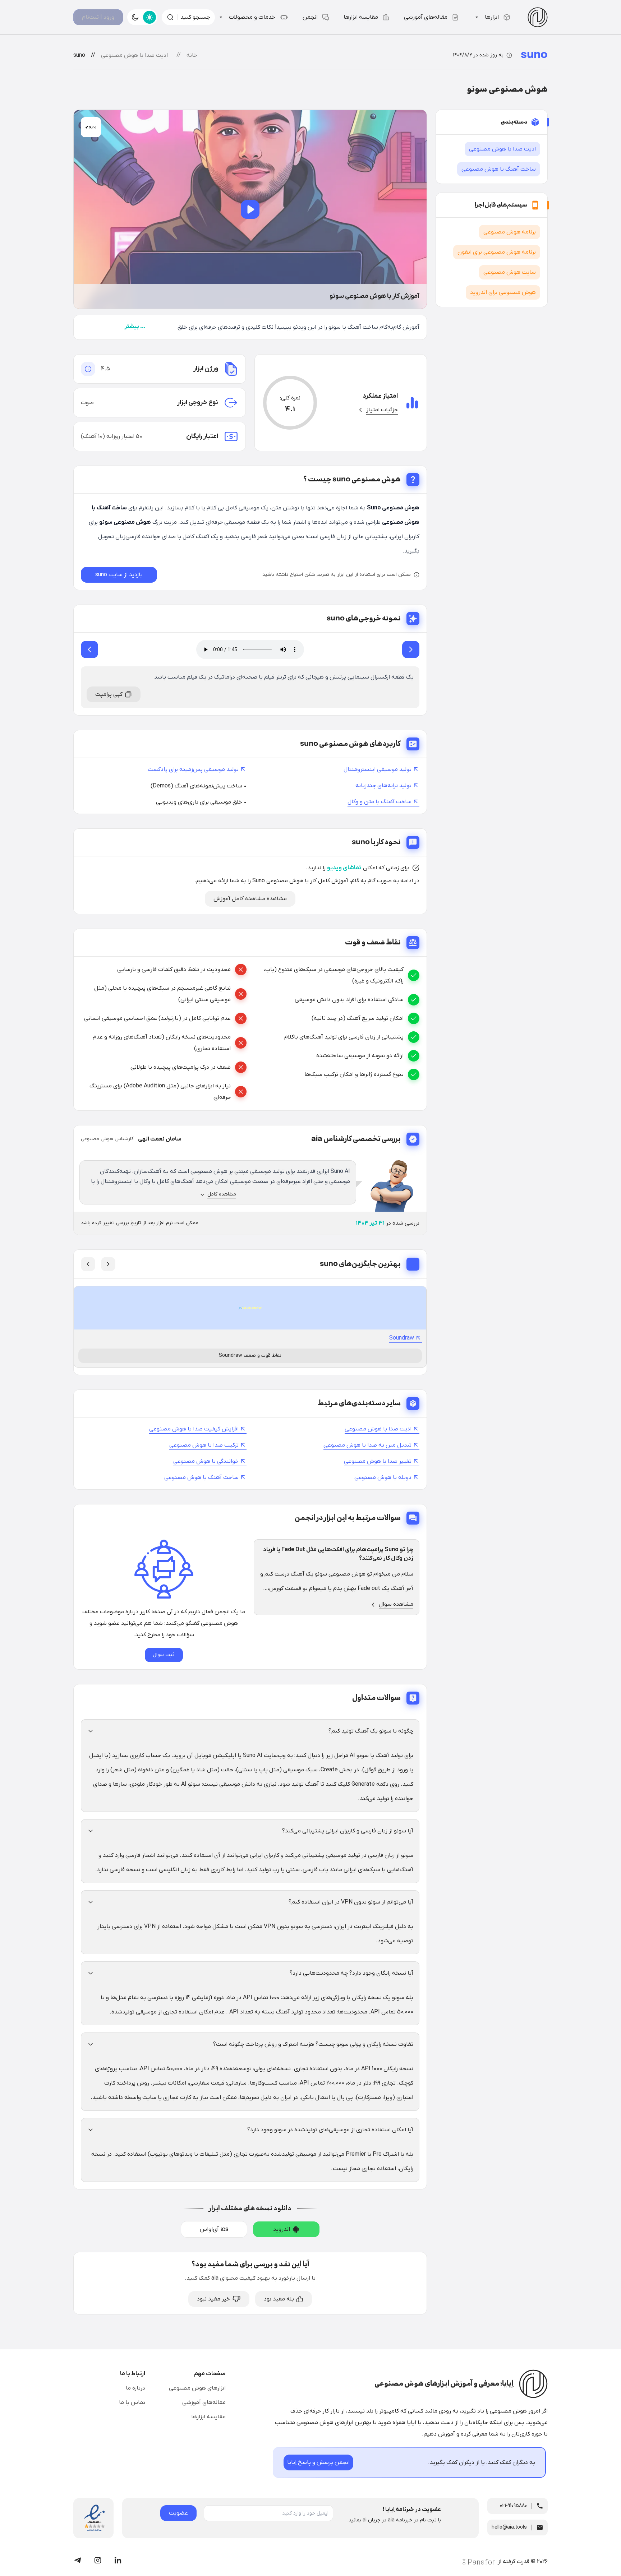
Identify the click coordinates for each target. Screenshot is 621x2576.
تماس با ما (132, 2402)
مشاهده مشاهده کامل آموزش (250, 899)
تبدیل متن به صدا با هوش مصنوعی (367, 1445)
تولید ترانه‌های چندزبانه (383, 786)
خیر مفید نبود (213, 2299)
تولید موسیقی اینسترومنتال (378, 769)
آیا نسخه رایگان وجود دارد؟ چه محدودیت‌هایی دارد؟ (351, 1973)
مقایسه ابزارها (361, 17)
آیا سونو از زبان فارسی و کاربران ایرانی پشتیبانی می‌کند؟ (348, 1831)
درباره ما (135, 2388)
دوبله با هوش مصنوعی (383, 1477)
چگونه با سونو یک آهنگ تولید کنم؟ (371, 1731)
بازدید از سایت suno (119, 575)
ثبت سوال (164, 1655)
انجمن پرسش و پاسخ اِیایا (318, 2462)
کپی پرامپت (109, 694)
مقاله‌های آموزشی (426, 17)
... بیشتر (135, 327)
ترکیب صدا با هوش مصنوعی (204, 1445)
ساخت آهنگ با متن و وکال (379, 802)
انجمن (310, 17)
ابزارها (492, 17)
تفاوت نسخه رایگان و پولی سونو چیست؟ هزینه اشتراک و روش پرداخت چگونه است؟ (313, 2044)
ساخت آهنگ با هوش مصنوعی (201, 1477)
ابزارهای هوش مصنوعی (197, 2388)
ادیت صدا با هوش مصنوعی (378, 1429)
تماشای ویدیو (344, 868)
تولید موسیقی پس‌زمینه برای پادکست (193, 769)
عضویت (178, 2513)
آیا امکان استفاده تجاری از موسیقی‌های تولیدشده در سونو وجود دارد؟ (330, 2130)
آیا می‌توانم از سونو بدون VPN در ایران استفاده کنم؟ (351, 1902)
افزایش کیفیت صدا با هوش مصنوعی (194, 1429)
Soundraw (402, 1338)
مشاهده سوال (396, 1604)
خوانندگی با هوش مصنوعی (206, 1461)
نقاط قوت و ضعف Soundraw (250, 1356)
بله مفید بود (279, 2299)
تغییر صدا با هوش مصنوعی (378, 1461)
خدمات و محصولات (252, 17)
